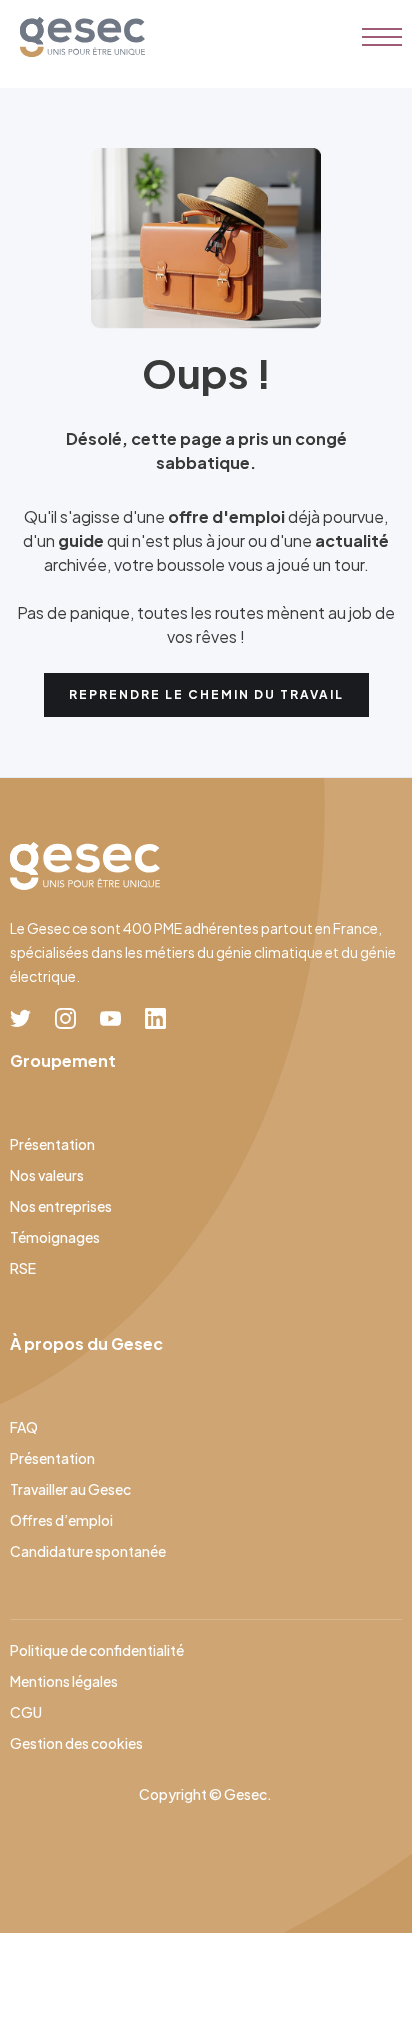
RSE (23, 1268)
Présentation (52, 1144)
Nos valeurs (47, 1175)
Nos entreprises (61, 1206)
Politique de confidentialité (97, 1650)
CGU (26, 1712)
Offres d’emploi (61, 1520)
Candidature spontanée (88, 1551)
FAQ (24, 1427)
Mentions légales (64, 1681)
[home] (77, 37)
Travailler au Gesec (70, 1489)
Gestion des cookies (76, 1743)
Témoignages (55, 1237)
